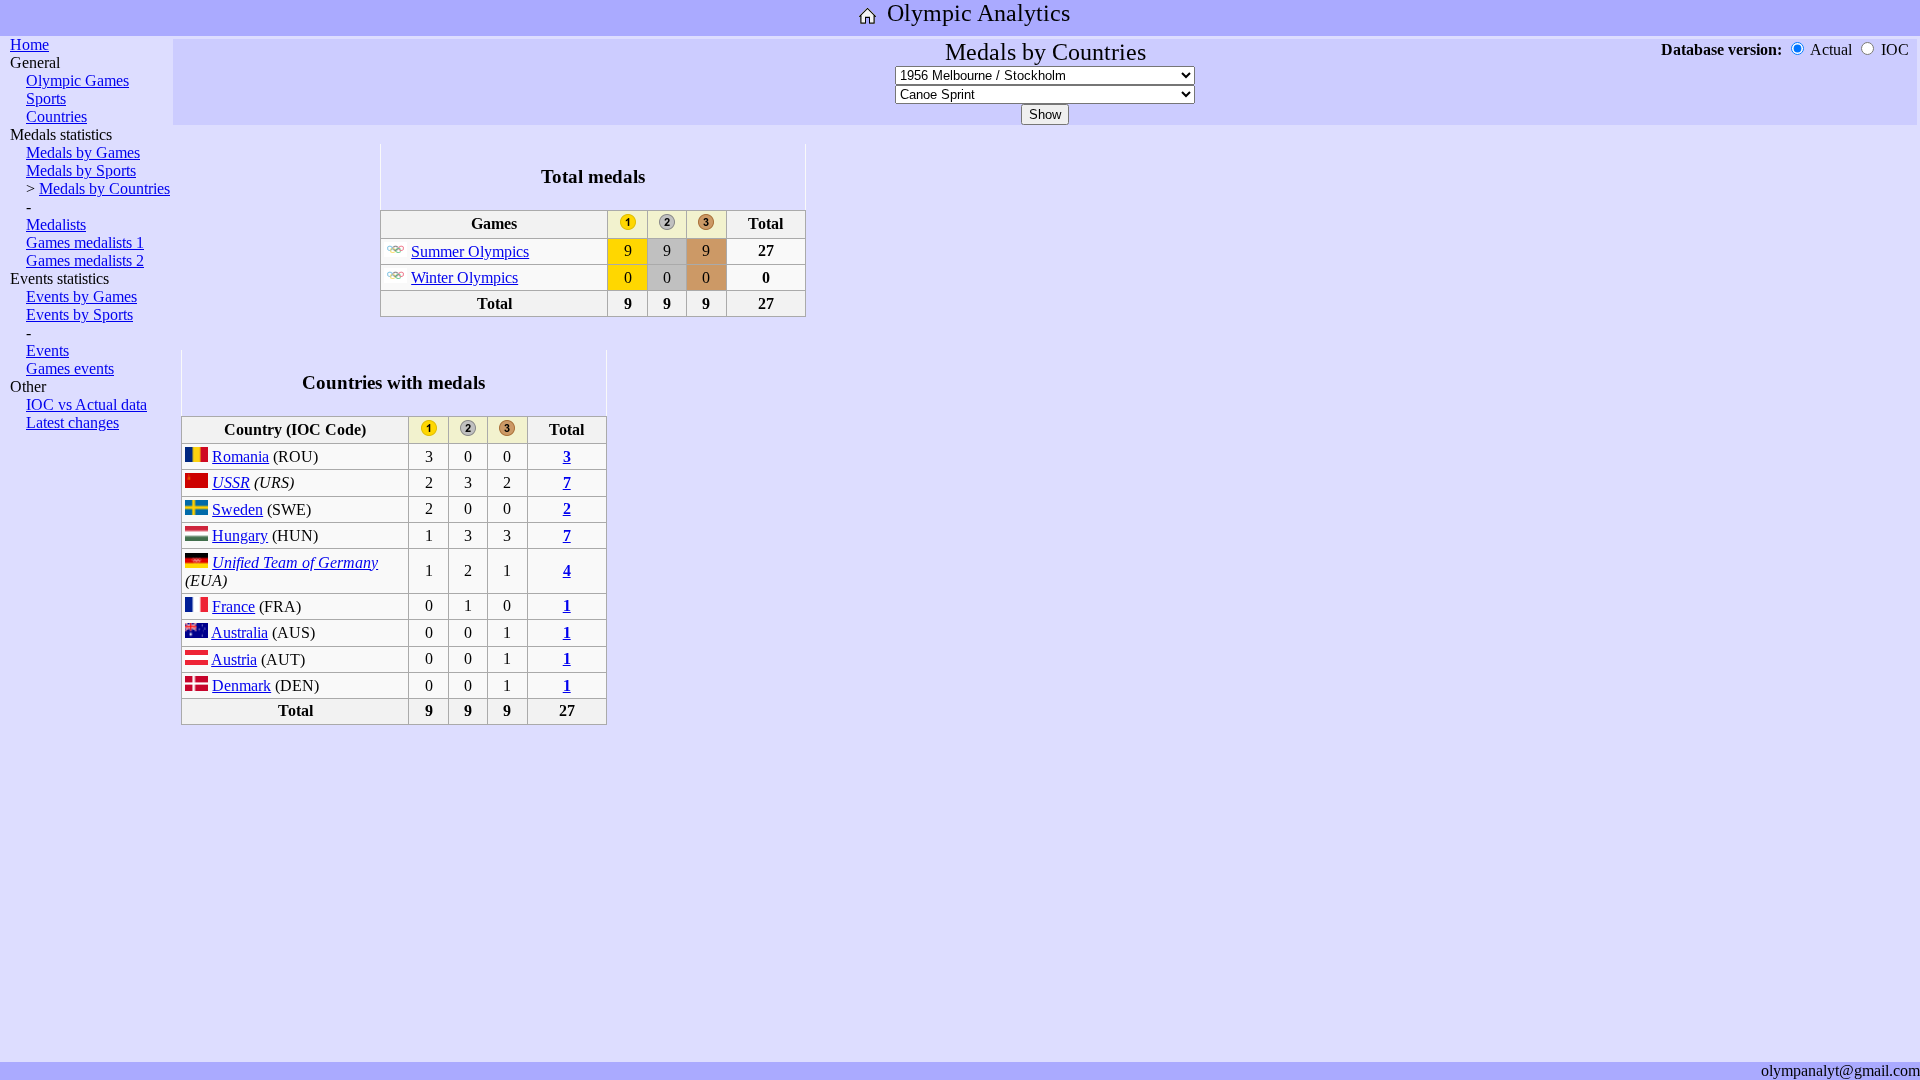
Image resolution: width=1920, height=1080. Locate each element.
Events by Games (81, 296)
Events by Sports (79, 314)
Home (29, 44)
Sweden (237, 509)
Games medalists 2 (85, 260)
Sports (46, 98)
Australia (239, 632)
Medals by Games (83, 152)
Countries (56, 116)
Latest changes (72, 422)
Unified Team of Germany (295, 562)
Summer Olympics (470, 251)
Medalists (56, 224)
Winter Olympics (464, 277)
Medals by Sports (81, 170)
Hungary (240, 535)
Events (47, 350)
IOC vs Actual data (86, 404)
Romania (240, 456)
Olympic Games (77, 80)
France (233, 606)
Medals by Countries (104, 188)
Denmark (241, 685)
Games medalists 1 (85, 242)
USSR (231, 482)
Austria (234, 659)
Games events (70, 368)
